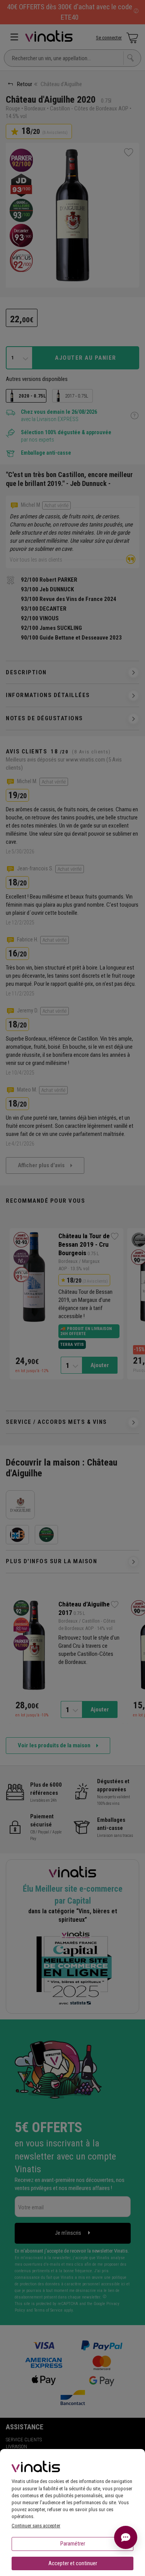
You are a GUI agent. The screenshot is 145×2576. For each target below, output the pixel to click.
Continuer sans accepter (36, 2526)
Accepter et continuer (73, 2563)
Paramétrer (73, 2544)
